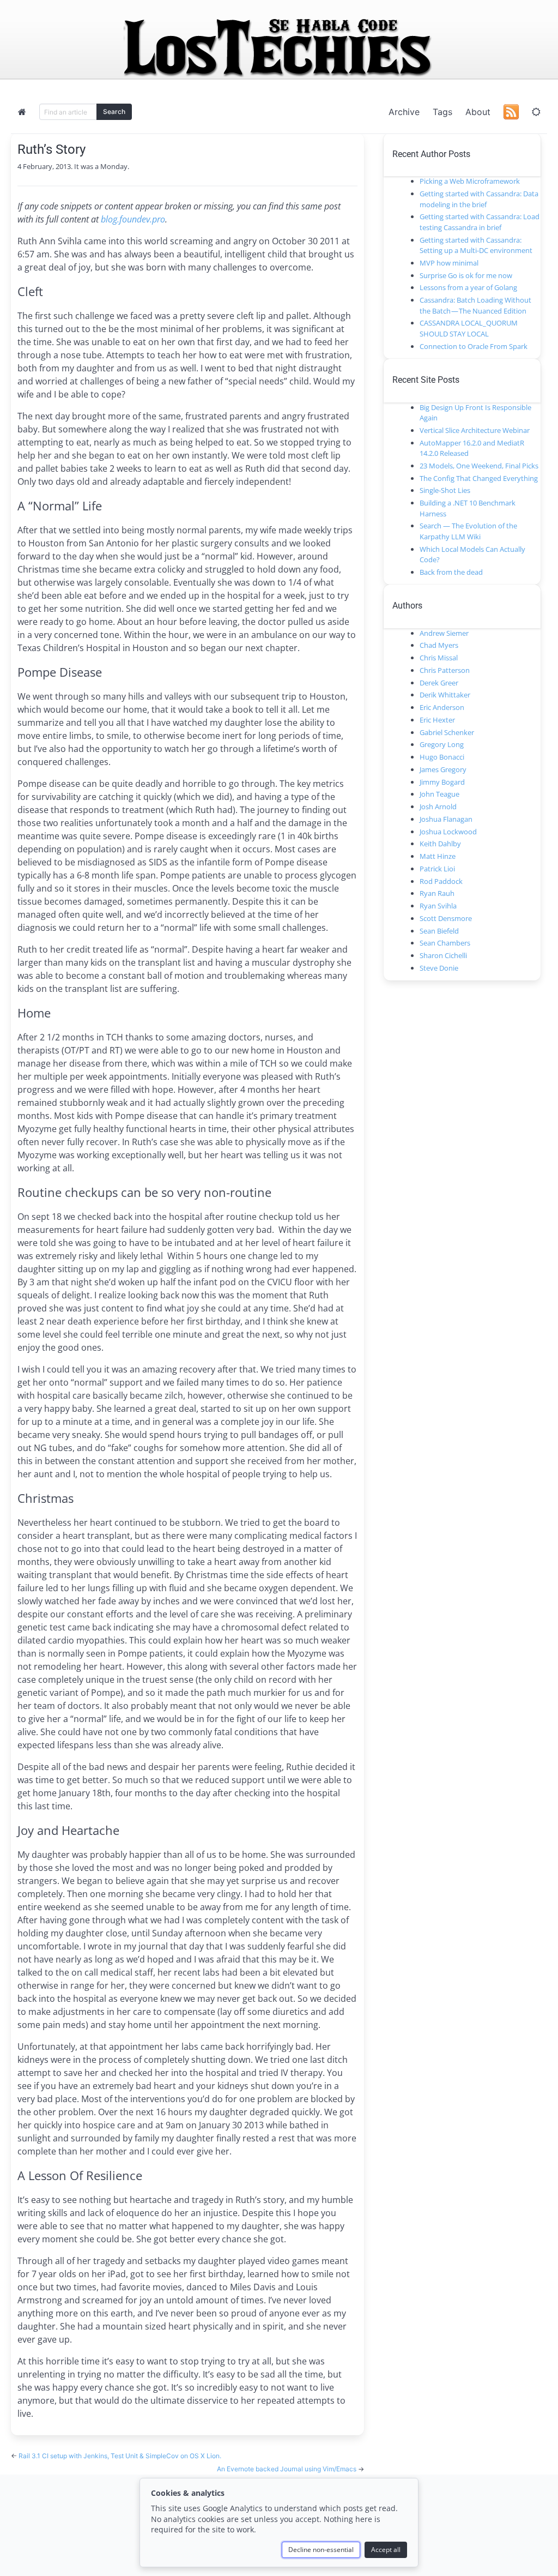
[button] (536, 112)
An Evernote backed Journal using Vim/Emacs (287, 2469)
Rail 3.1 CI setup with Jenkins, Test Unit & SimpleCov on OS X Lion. (120, 2456)
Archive (404, 112)
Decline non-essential (321, 2550)
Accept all (386, 2550)
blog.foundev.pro (133, 219)
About (478, 112)
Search (114, 112)
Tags (442, 112)
